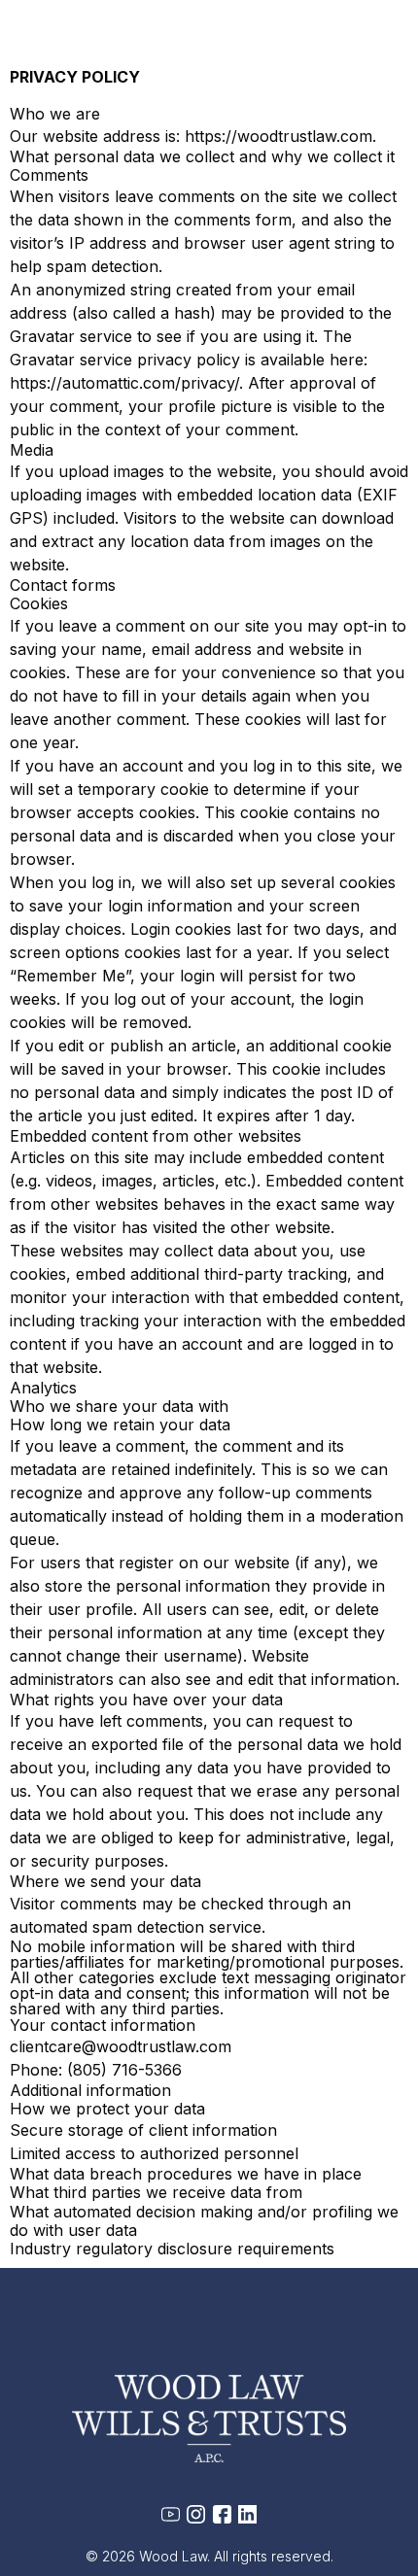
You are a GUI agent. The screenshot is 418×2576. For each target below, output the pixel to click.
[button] (385, 51)
